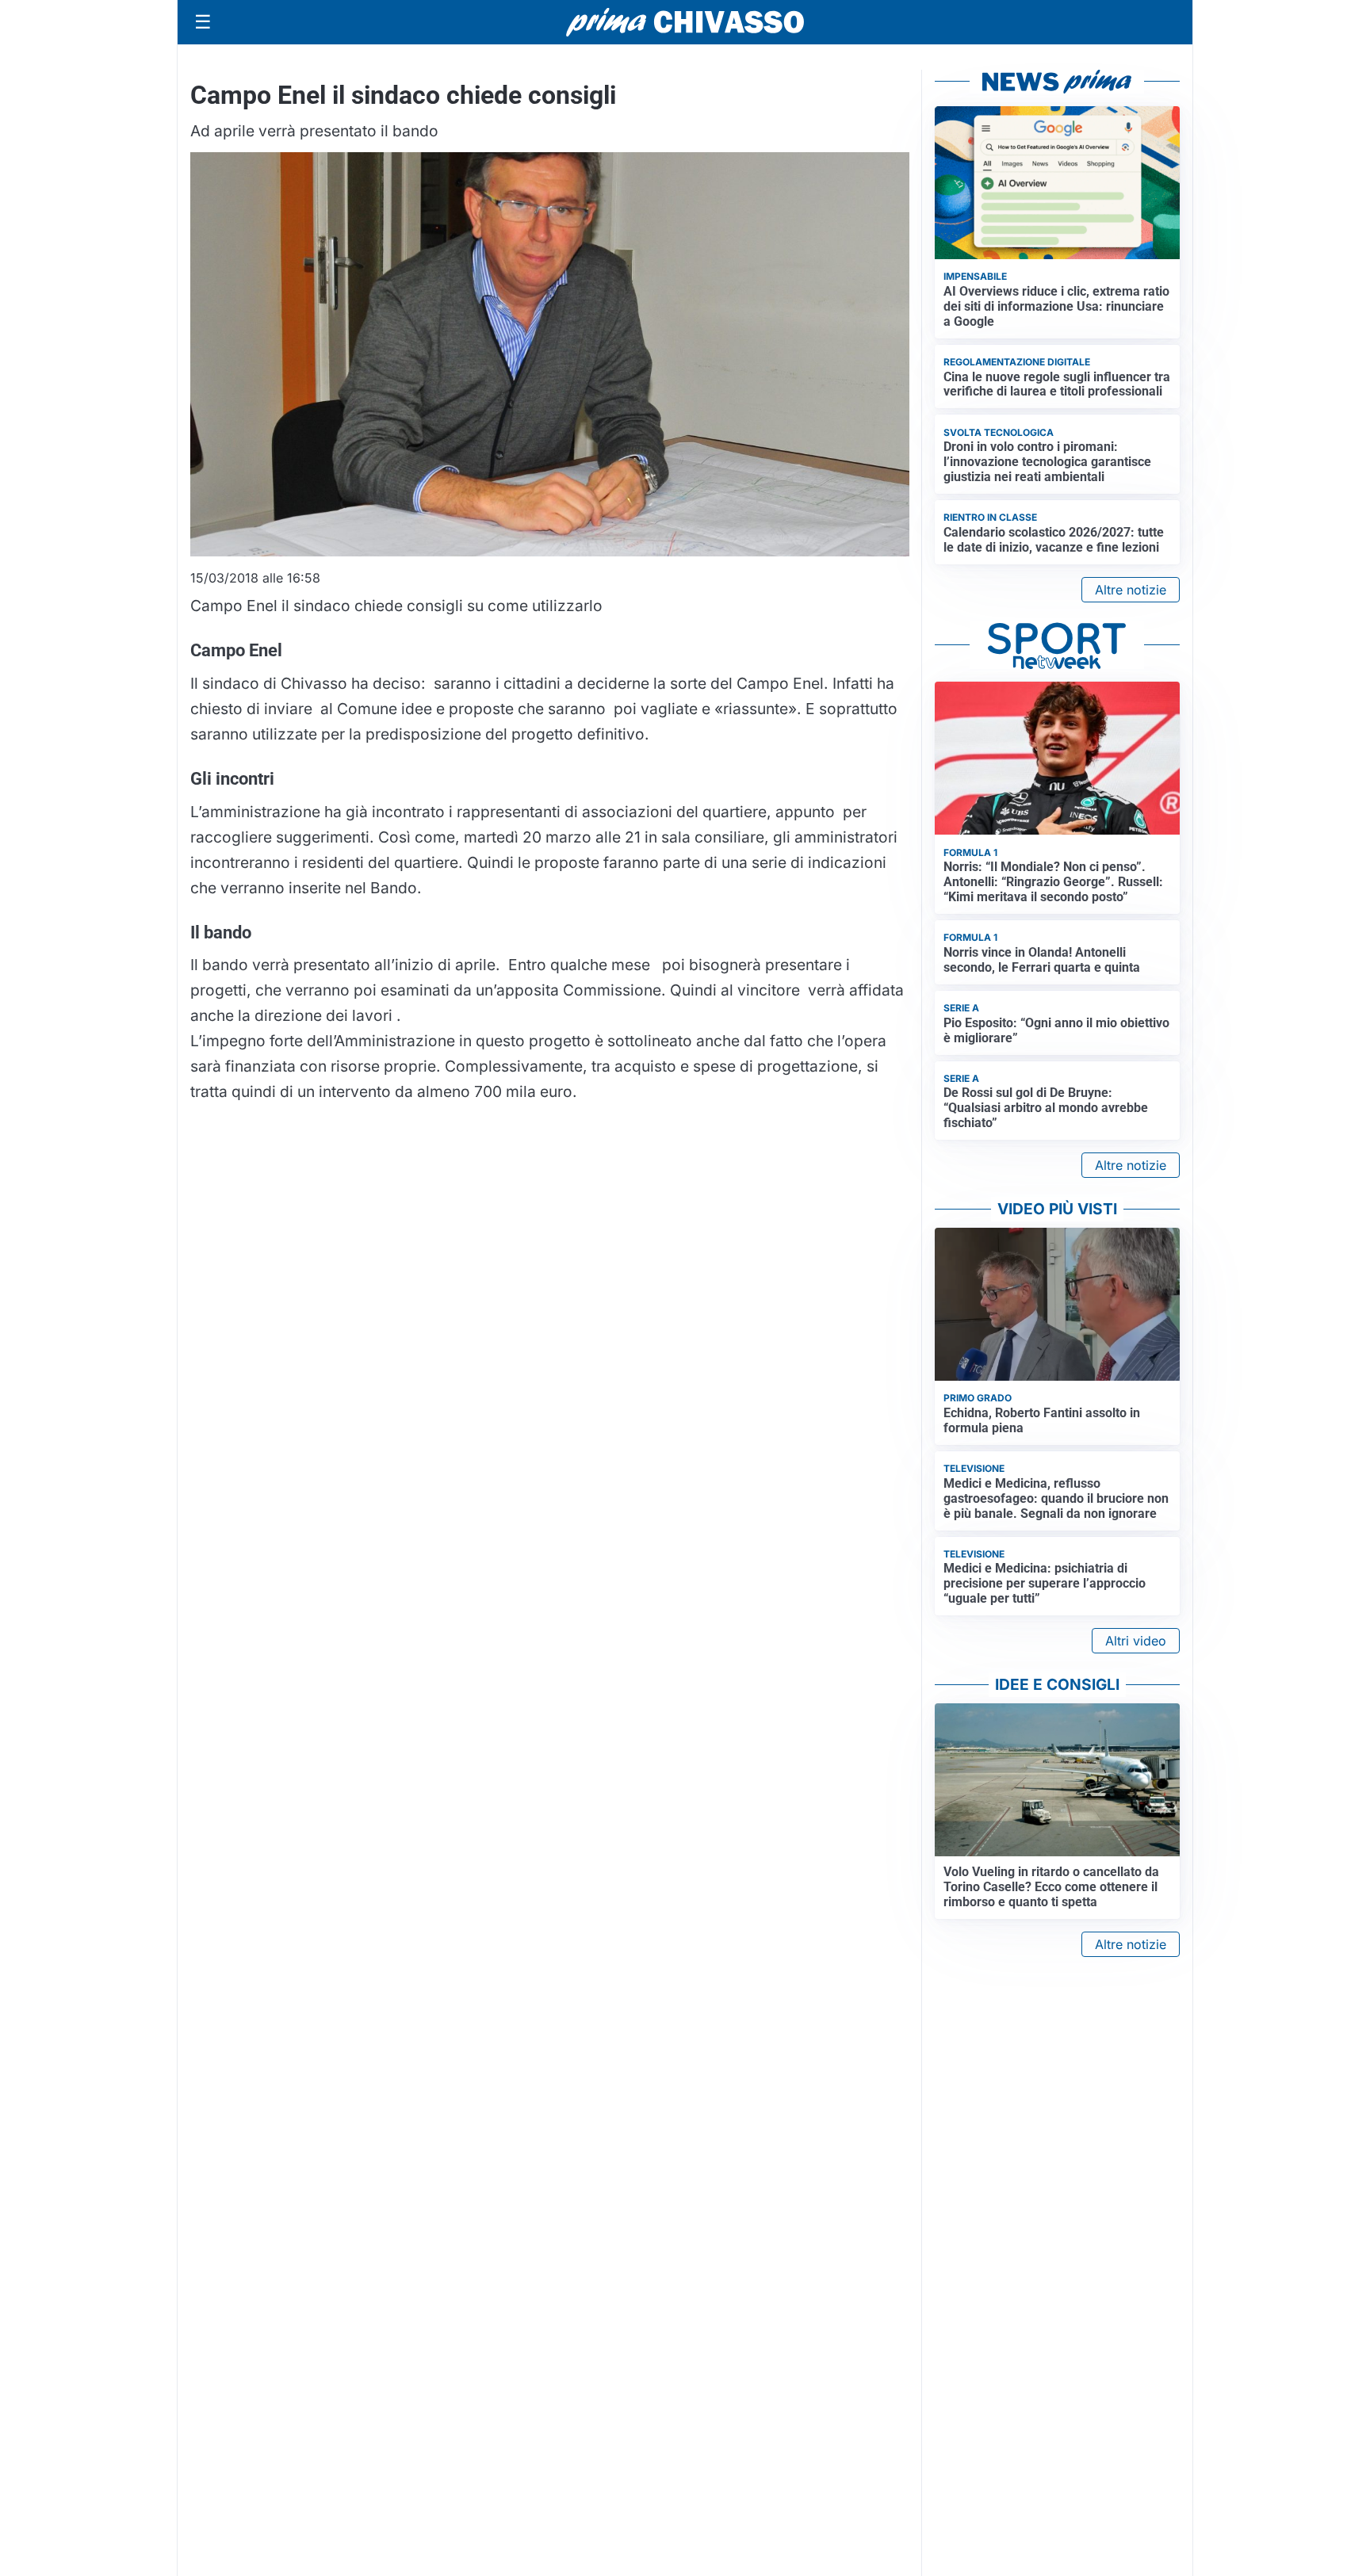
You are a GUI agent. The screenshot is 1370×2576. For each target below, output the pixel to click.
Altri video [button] (1136, 1641)
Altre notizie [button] (1131, 590)
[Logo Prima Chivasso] (685, 22)
